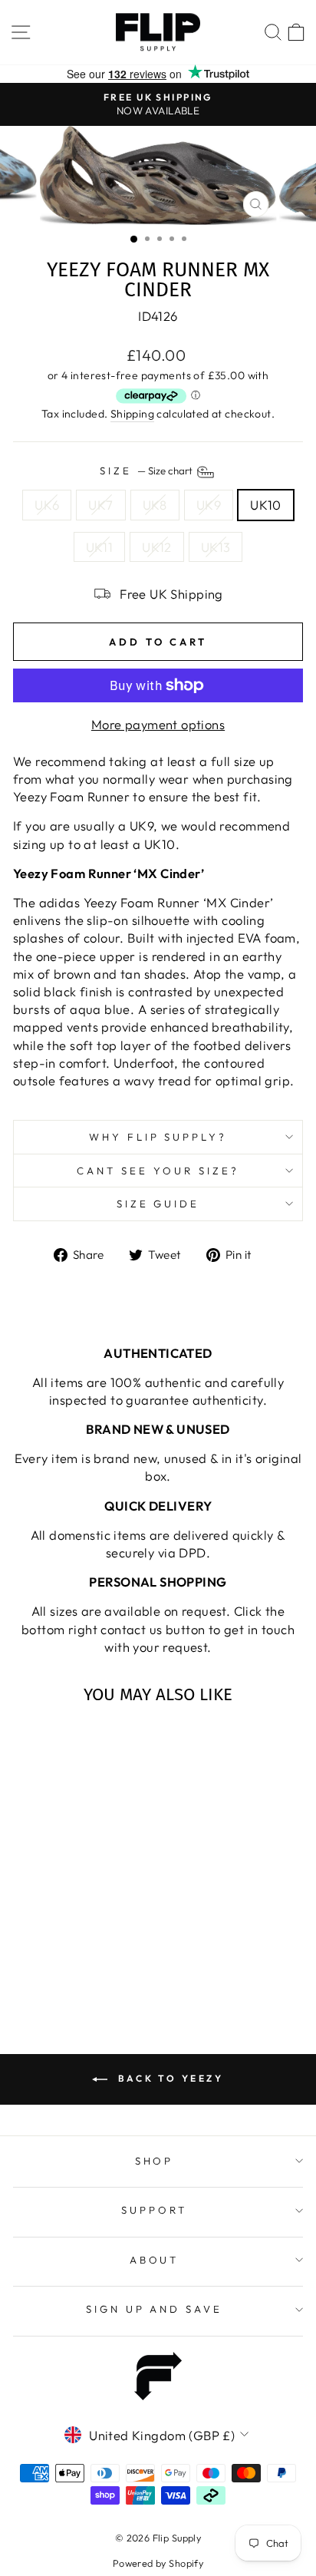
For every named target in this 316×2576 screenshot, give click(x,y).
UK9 (209, 505)
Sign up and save (155, 2309)
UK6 (47, 505)
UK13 (216, 547)
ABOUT (155, 2260)
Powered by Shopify (158, 2563)
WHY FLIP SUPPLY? (158, 1137)
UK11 (100, 547)
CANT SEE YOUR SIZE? (158, 1171)
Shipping (132, 414)
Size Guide (158, 1204)
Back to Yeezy (168, 2078)
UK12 (157, 547)
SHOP (155, 2161)
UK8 (155, 505)
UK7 (100, 505)
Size (147, 471)
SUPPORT (154, 2210)
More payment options (158, 724)
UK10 (266, 505)
